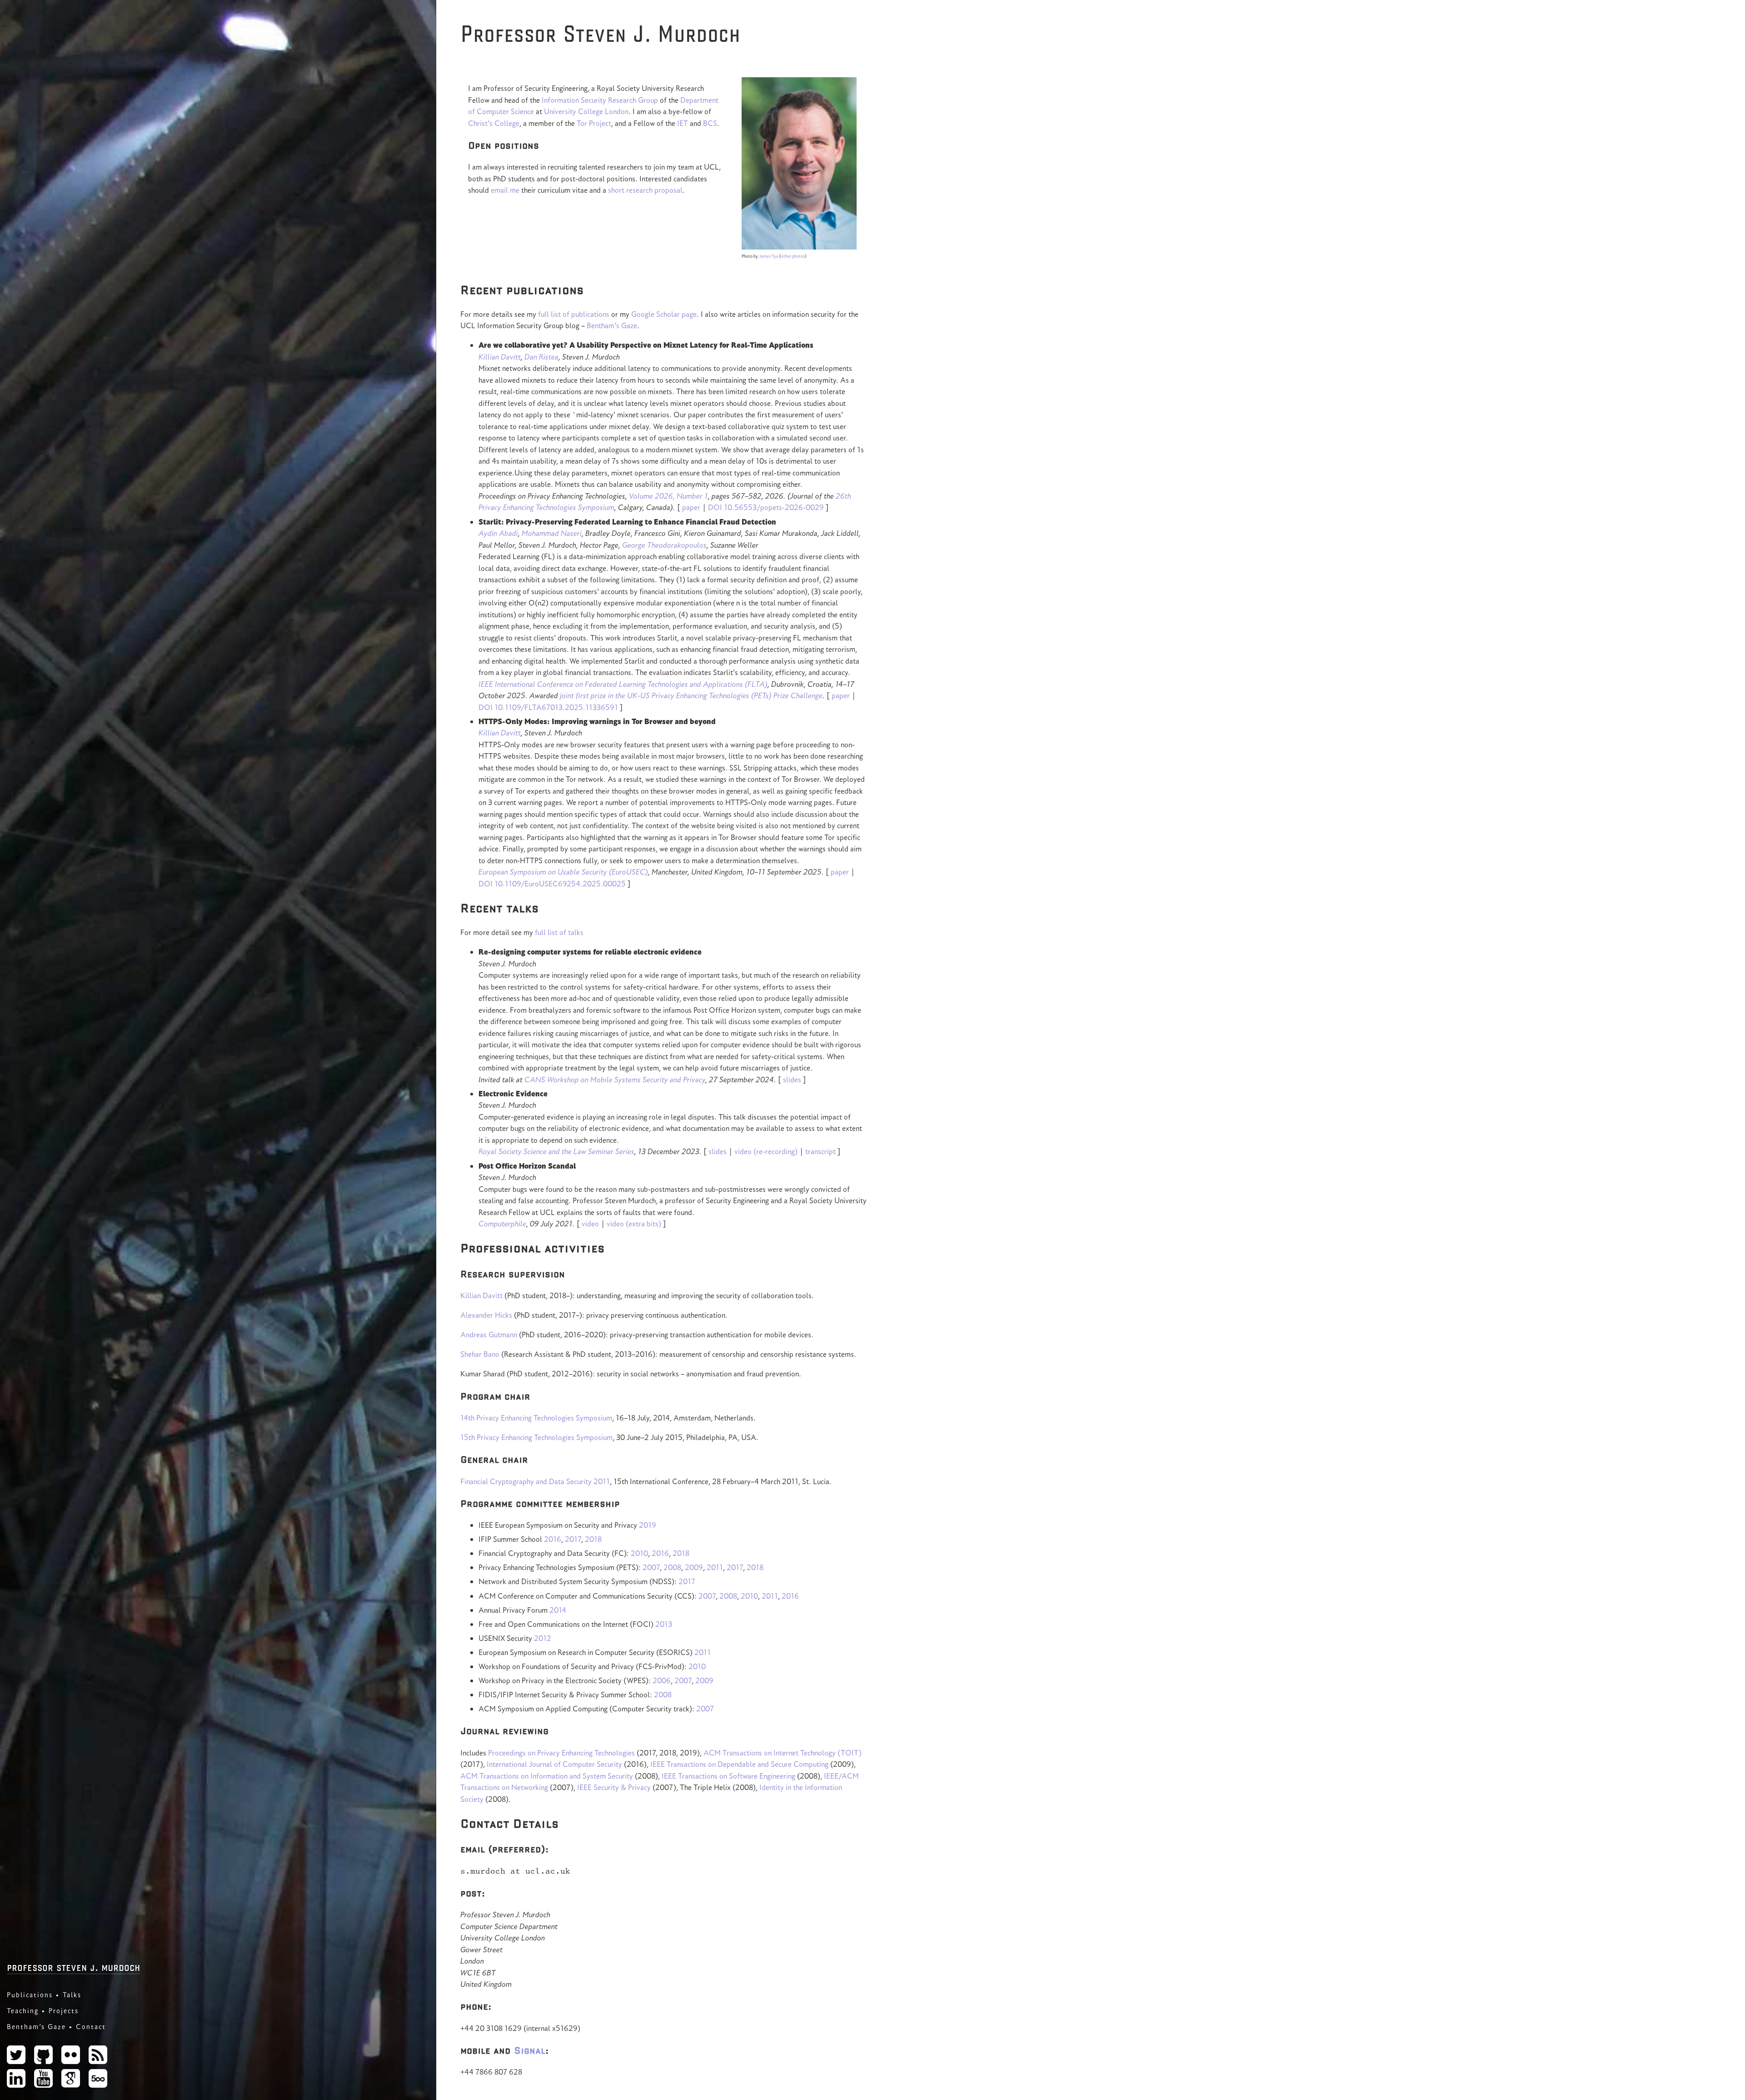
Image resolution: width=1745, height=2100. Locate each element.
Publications (30, 1995)
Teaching (23, 2011)
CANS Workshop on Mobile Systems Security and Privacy (615, 1080)
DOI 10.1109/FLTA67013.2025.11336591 (548, 707)
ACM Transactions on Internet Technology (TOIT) (783, 1753)
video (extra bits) (634, 1224)
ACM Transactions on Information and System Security (547, 1776)
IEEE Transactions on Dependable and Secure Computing (739, 1764)
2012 (543, 1638)
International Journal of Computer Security (554, 1764)
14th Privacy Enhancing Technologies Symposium (536, 1418)
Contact (91, 2027)
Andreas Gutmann (489, 1335)
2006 (662, 1680)
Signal (530, 2050)
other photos (793, 256)
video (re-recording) (766, 1151)
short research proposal (645, 190)
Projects (64, 2011)
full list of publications (574, 314)
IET (683, 123)
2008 (672, 1567)
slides (792, 1080)
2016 (553, 1539)
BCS (710, 123)
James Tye (769, 256)
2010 (639, 1553)
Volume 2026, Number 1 (668, 496)
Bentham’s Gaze (36, 2027)
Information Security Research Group (600, 100)
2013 (664, 1624)
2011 (715, 1567)
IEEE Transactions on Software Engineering (728, 1776)
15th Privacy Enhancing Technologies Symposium (536, 1437)
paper (691, 507)
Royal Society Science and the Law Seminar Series (556, 1151)
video (590, 1224)
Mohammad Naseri (552, 533)
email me (505, 190)
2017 (573, 1539)
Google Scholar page (664, 314)
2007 (651, 1567)
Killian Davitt (500, 357)
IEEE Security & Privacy (614, 1787)
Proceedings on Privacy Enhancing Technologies (561, 1753)
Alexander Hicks (486, 1315)
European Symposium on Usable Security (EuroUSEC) (563, 872)
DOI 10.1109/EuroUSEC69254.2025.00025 (552, 884)
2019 (648, 1525)
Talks (72, 1995)
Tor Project (594, 123)
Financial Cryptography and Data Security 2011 (535, 1481)
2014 (558, 1610)
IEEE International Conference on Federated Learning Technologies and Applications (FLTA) (623, 684)
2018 (593, 1539)
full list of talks (559, 932)
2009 (694, 1567)
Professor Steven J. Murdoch (73, 1967)
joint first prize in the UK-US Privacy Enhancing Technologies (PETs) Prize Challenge (691, 695)
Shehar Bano (480, 1354)
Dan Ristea (541, 357)
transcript (820, 1151)
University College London (586, 111)
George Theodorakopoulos (664, 545)
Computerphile (502, 1224)
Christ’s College (494, 123)
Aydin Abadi (498, 533)
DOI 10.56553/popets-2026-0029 (766, 507)
